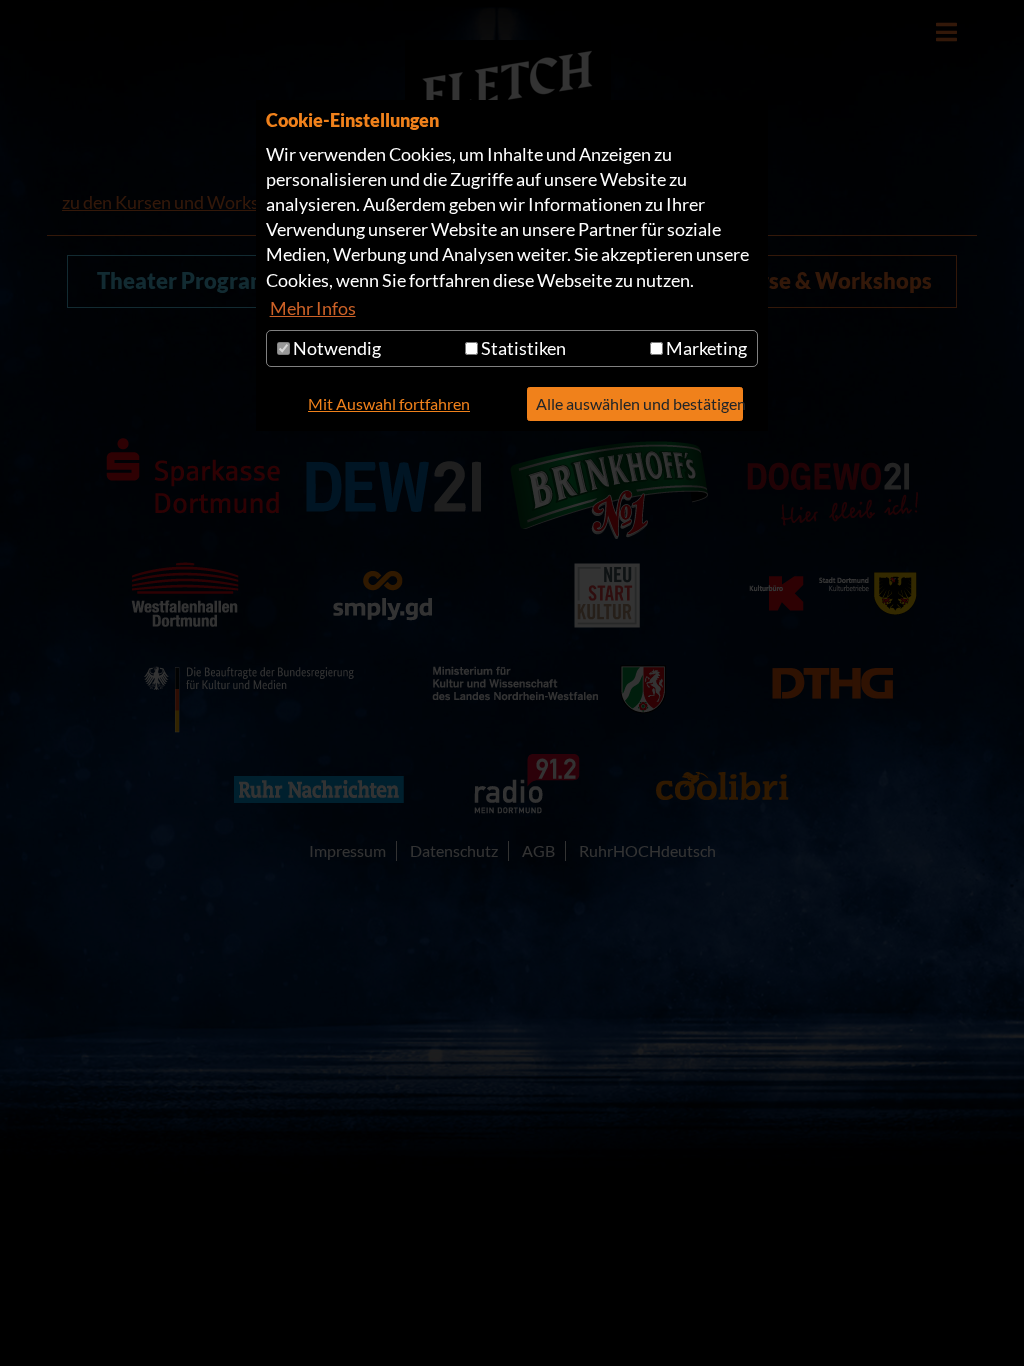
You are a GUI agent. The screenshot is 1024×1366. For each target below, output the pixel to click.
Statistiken (522, 348)
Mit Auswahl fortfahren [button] (389, 403)
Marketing (705, 348)
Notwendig (335, 348)
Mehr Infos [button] (313, 308)
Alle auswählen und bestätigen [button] (639, 403)
